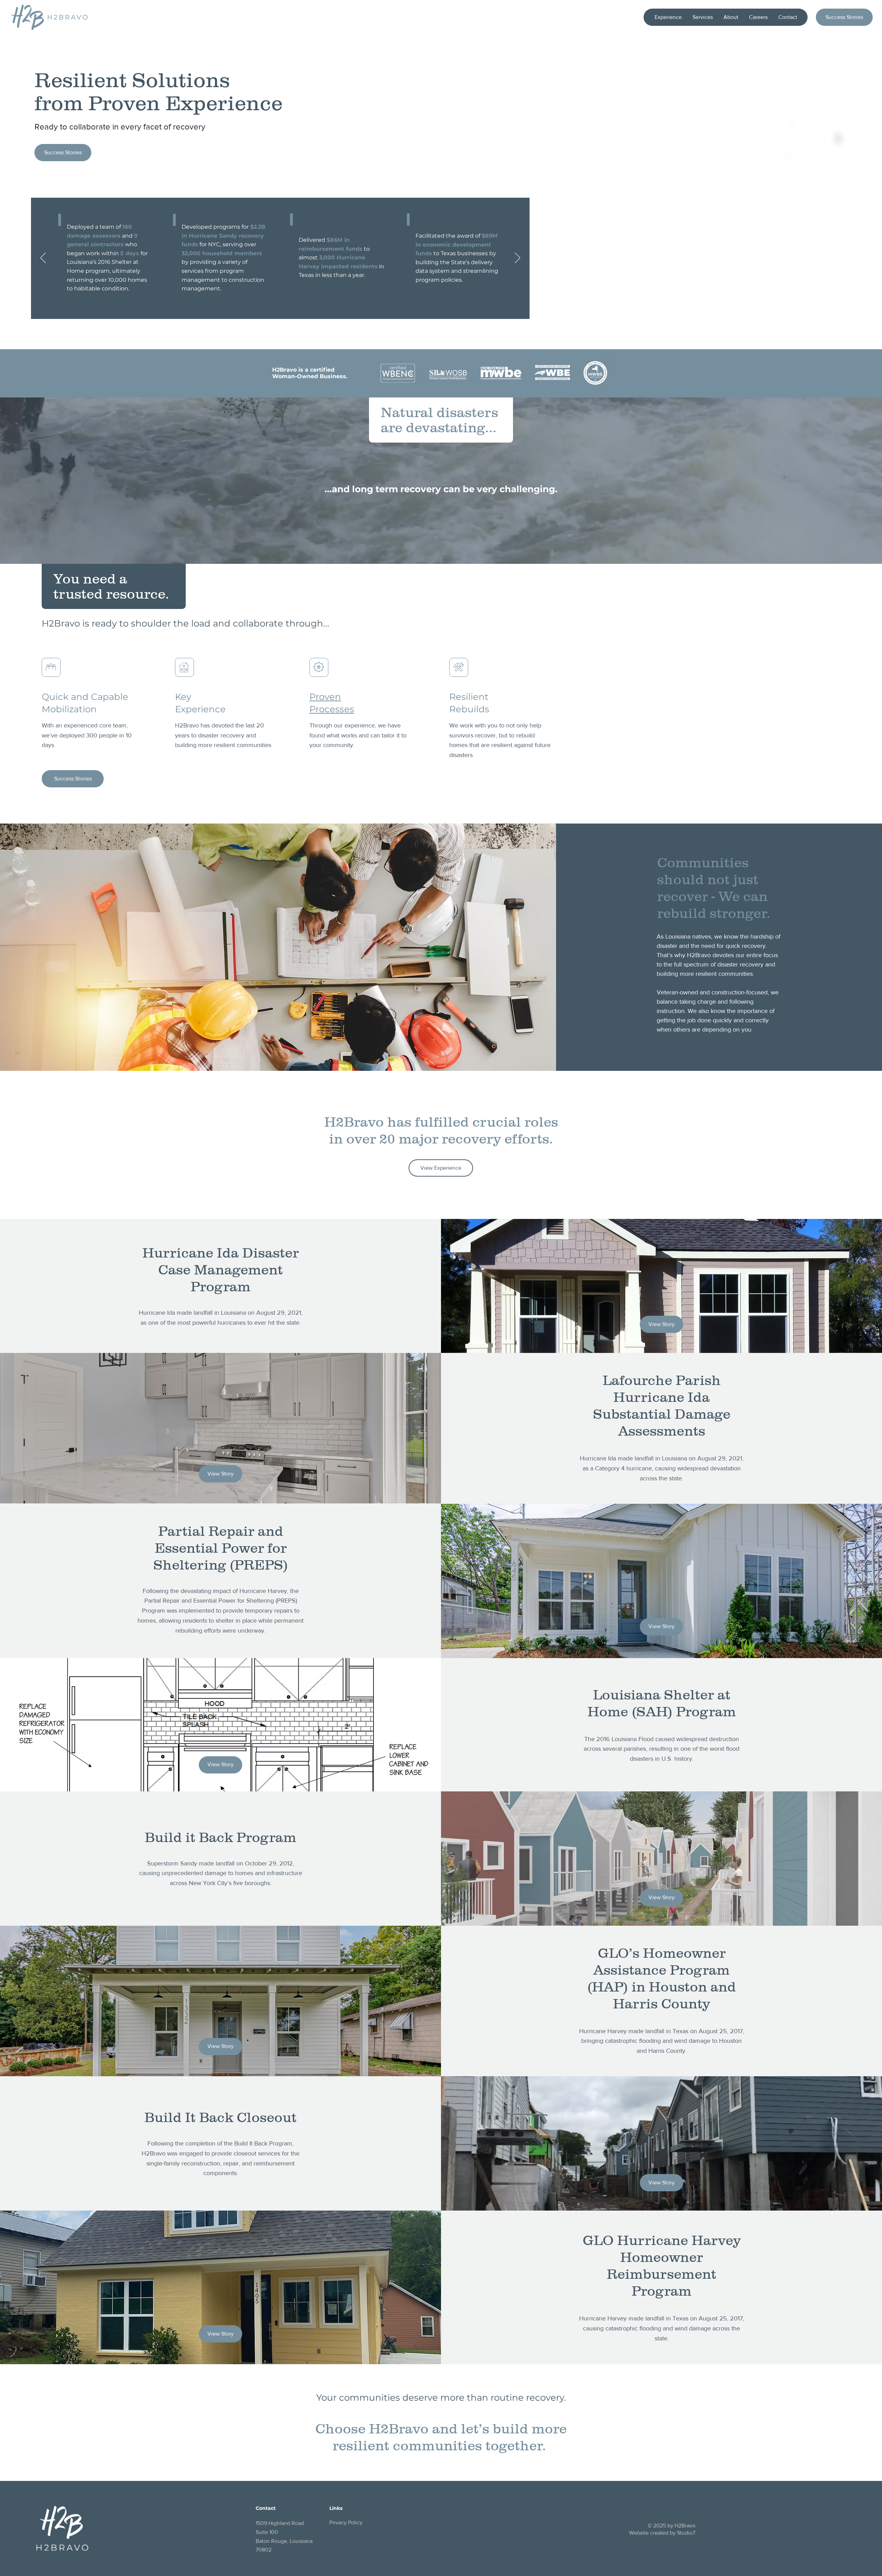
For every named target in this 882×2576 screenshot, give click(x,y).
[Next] (517, 258)
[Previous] (43, 258)
